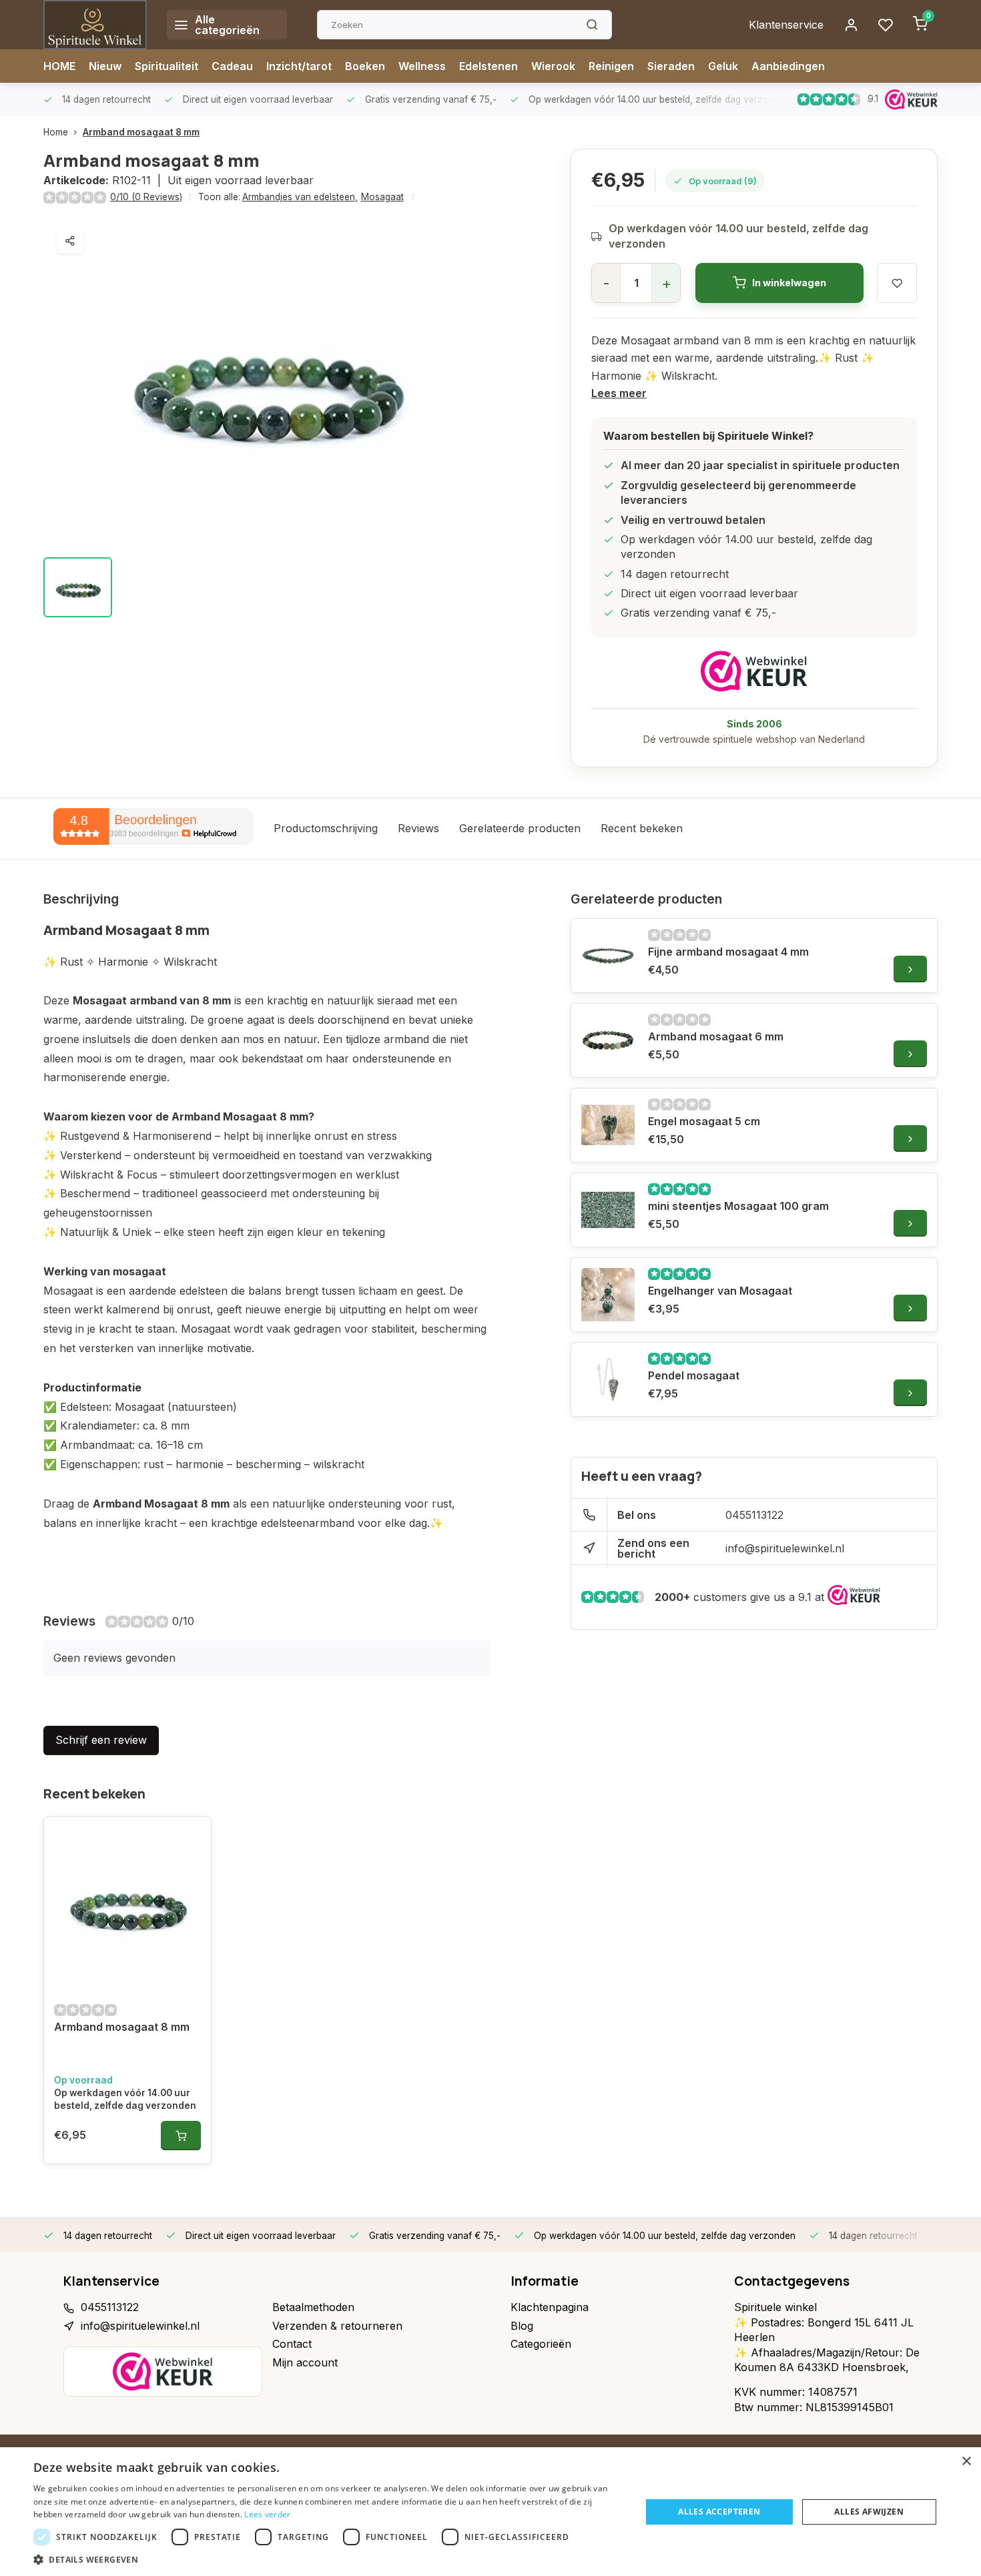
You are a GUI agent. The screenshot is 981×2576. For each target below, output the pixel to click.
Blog (522, 2326)
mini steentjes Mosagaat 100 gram (738, 1206)
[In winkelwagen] (181, 2136)
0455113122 (754, 1515)
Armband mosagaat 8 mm (141, 132)
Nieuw (105, 66)
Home (56, 132)
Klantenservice (786, 25)
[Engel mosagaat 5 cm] (608, 1125)
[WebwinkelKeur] (754, 671)
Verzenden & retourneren (337, 2326)
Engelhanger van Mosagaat (720, 1291)
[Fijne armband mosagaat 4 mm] (608, 956)
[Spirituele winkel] (95, 25)
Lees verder (267, 2514)
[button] (328, 2559)
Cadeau (232, 66)
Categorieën (541, 2344)
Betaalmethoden (313, 2307)
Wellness (422, 66)
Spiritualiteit (167, 66)
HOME (59, 66)
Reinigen (611, 66)
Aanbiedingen (788, 66)
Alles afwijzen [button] (869, 2512)
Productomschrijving (326, 828)
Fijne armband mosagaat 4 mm (728, 952)
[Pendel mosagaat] (608, 1379)
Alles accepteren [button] (719, 2512)
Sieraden (671, 66)
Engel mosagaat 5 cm (704, 1121)
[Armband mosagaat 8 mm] (127, 1904)
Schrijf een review (101, 1740)
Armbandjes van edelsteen (300, 197)
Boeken (365, 66)
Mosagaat (382, 197)
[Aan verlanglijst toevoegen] (191, 1837)
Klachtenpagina (550, 2307)
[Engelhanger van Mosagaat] (608, 1295)
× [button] (966, 2462)
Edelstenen (488, 66)
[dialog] (490, 2512)
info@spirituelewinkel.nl (785, 1548)
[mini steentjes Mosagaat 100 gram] (608, 1210)
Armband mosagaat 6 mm (716, 1036)
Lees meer (619, 393)
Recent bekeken (642, 828)
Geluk (723, 66)
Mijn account (305, 2362)
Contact (292, 2344)
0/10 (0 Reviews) (146, 197)
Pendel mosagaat (694, 1375)
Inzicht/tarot (299, 66)
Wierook (553, 66)
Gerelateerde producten (520, 828)
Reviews (418, 828)
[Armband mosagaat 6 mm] (608, 1040)
